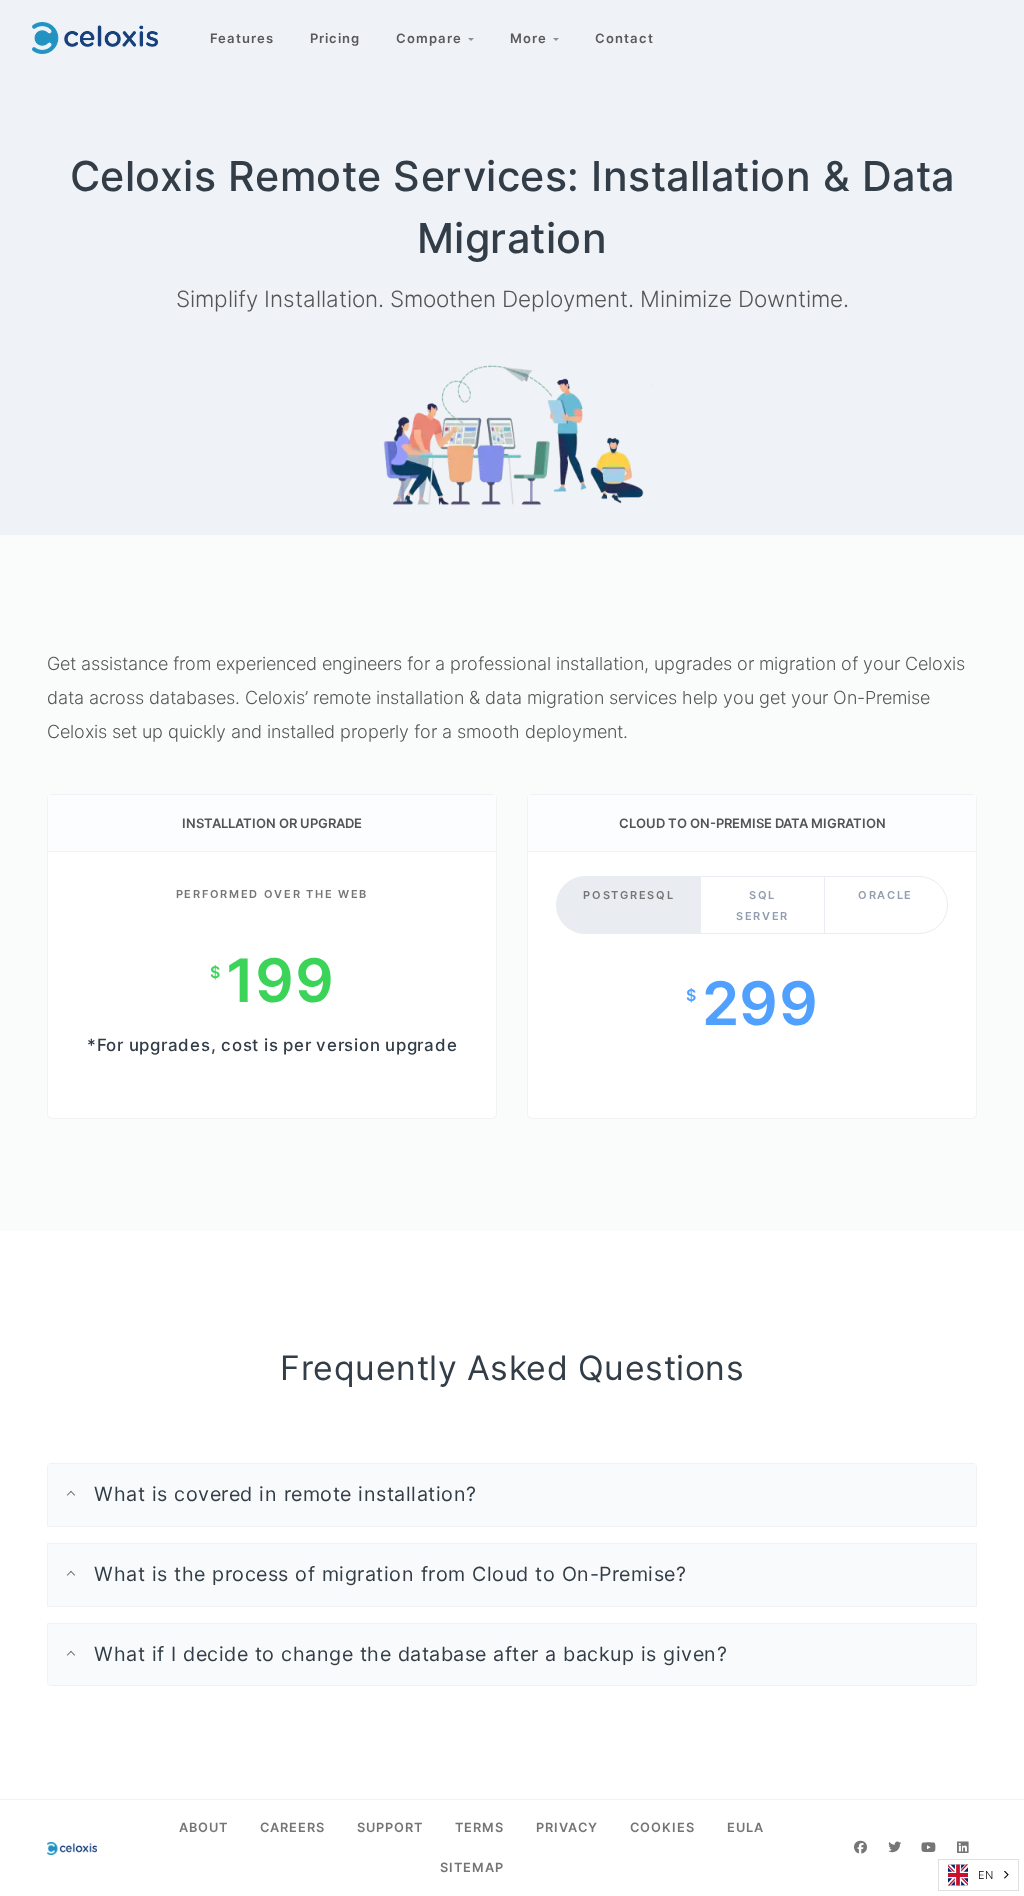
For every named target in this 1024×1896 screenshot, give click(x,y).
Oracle (885, 895)
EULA (745, 1827)
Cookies (662, 1827)
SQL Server (762, 905)
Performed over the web (272, 894)
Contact (624, 38)
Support (390, 1827)
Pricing (335, 38)
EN (985, 1875)
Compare (432, 38)
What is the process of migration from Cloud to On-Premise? (390, 1574)
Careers (292, 1827)
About (203, 1827)
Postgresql (628, 895)
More (531, 38)
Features (242, 38)
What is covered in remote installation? (285, 1494)
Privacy (567, 1827)
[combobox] (978, 1875)
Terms (479, 1827)
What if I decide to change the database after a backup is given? (410, 1654)
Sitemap (472, 1867)
